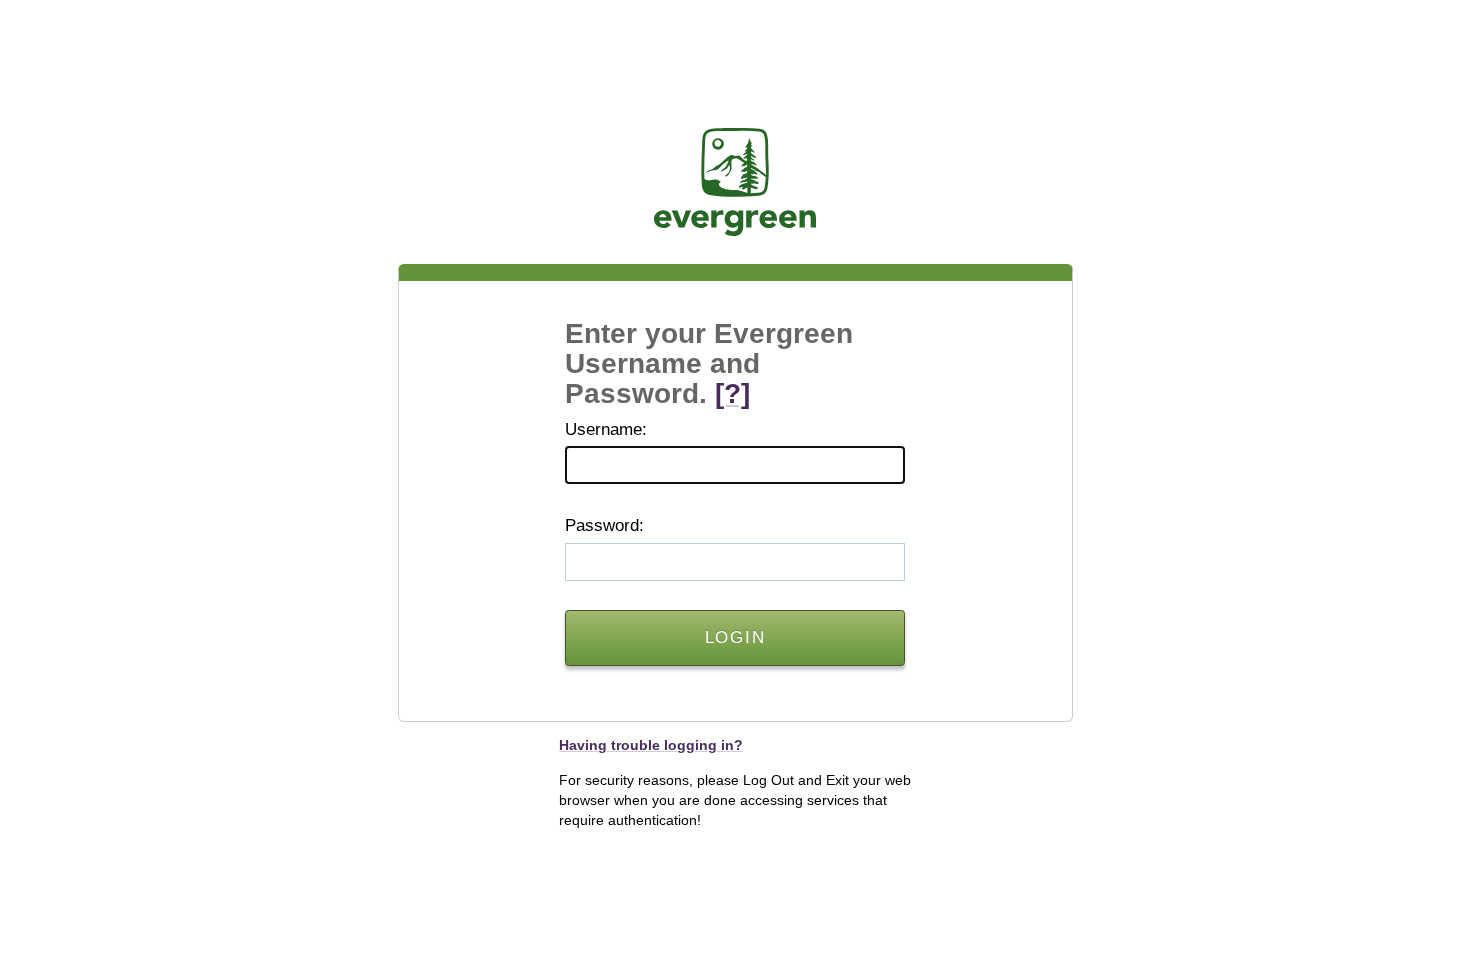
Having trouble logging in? (651, 745)
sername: (606, 429)
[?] (732, 393)
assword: (604, 525)
